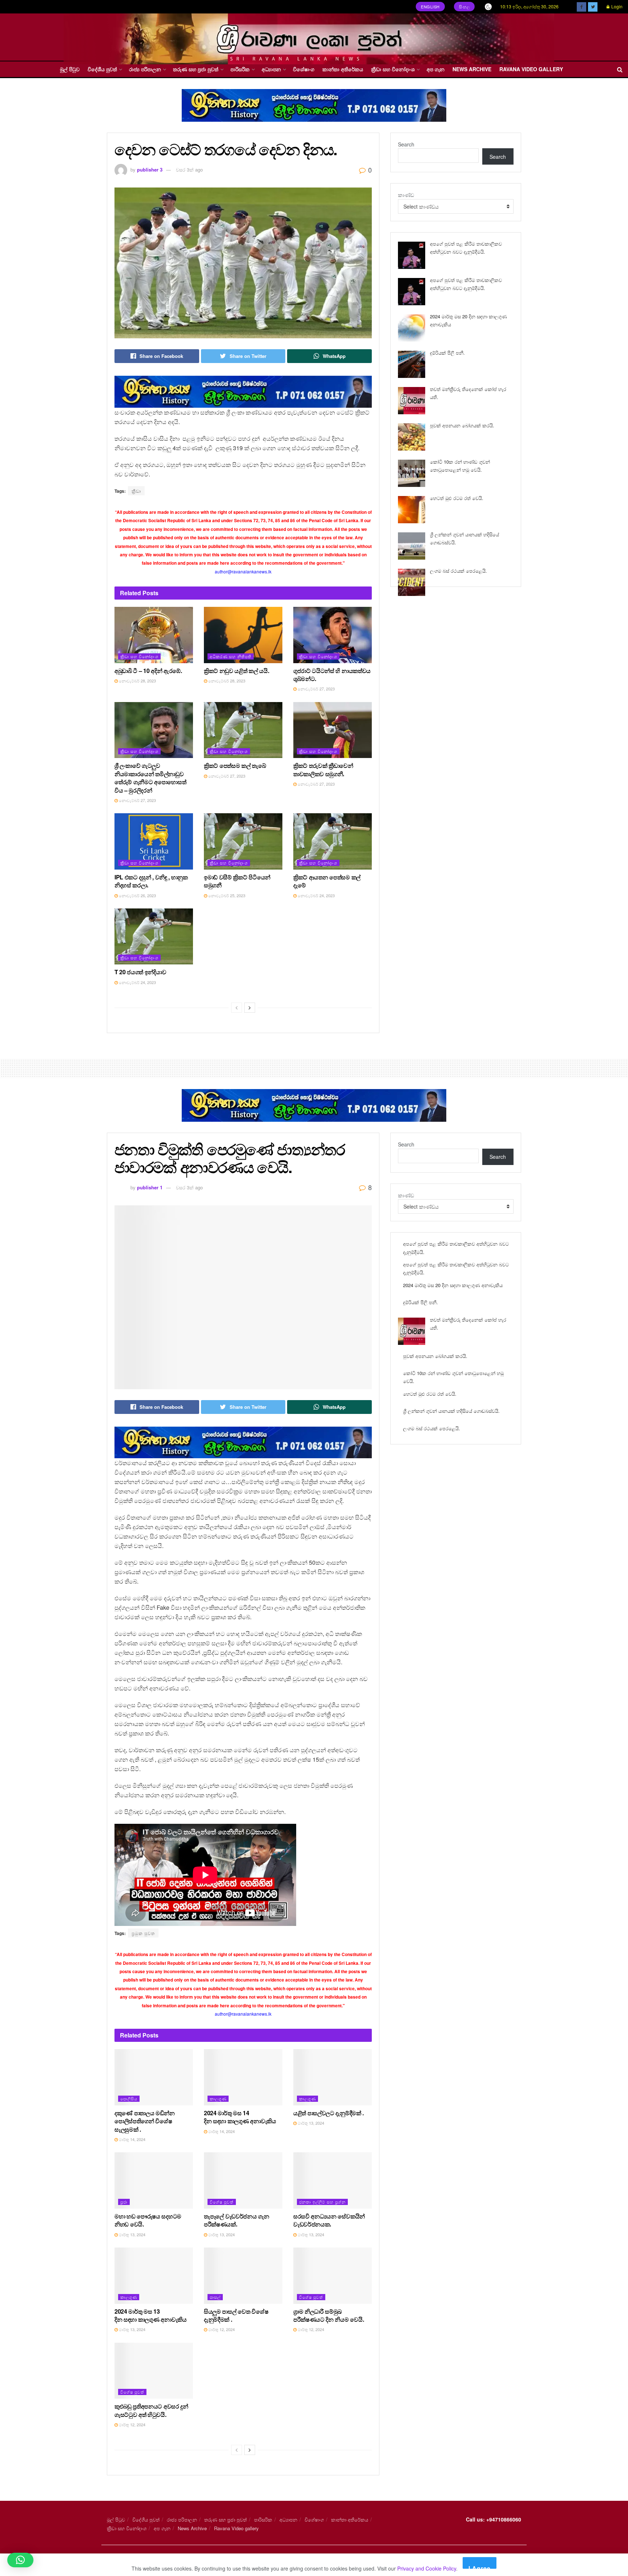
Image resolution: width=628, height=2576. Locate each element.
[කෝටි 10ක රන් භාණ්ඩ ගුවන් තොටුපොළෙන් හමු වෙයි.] (412, 473)
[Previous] (237, 1008)
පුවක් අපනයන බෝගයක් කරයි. (462, 425)
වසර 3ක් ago (189, 170)
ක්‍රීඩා (136, 491)
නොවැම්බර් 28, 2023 (137, 681)
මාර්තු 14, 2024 (132, 2139)
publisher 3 (150, 170)
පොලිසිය (129, 2099)
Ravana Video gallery (531, 69)
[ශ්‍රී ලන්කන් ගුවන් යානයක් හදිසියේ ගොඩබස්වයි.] (412, 546)
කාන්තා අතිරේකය (343, 69)
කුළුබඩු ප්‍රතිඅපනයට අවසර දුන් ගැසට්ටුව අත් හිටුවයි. (151, 2410)
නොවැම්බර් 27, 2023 (316, 689)
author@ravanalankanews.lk (243, 571)
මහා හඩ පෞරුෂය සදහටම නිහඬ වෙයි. (148, 2220)
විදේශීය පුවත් (102, 69)
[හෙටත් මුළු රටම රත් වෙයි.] (412, 510)
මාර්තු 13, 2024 (310, 2123)
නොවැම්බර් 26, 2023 (137, 895)
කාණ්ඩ (406, 195)
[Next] (250, 1008)
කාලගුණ (218, 2099)
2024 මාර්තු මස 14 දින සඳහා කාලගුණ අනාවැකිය (240, 2117)
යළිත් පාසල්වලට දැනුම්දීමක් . (329, 2113)
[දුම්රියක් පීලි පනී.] (412, 364)
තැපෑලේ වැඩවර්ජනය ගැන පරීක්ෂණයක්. (237, 2220)
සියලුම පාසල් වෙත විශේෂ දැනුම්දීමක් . (236, 2315)
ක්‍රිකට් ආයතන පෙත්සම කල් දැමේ (327, 881)
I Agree (480, 2566)
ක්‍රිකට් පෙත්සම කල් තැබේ (235, 765)
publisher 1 (150, 1187)
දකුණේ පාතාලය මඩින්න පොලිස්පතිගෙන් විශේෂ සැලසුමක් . (145, 2121)
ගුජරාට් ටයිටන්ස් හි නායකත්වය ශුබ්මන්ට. (332, 675)
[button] (20, 2560)
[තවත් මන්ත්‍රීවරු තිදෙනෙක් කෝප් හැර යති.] (412, 401)
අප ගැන (436, 69)
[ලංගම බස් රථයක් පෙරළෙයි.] (412, 582)
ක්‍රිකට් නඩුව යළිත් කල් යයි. (236, 671)
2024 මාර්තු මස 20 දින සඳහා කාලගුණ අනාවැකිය (453, 1285)
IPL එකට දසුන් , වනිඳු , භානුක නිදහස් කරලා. (151, 881)
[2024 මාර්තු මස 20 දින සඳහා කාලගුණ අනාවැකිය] (412, 328)
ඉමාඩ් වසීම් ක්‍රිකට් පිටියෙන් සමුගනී (237, 881)
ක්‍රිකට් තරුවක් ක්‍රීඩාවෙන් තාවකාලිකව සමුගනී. (323, 769)
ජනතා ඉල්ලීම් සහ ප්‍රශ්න (322, 2202)
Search (406, 144)
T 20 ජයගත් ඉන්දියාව (140, 972)
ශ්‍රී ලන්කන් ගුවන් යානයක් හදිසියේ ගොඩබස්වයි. (451, 1411)
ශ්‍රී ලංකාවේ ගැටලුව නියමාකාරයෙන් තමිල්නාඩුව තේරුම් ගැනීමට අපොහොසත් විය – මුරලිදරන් (150, 778)
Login (616, 6)
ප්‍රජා (124, 2202)
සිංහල (464, 7)
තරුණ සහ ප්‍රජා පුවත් (196, 69)
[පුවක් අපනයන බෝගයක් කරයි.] (412, 437)
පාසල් (215, 2297)
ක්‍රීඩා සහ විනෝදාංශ (393, 69)
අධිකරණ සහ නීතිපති (231, 656)
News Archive (472, 69)
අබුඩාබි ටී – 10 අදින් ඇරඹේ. (148, 671)
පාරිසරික (240, 69)
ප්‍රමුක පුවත (143, 1933)
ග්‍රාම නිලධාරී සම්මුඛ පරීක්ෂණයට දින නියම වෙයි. (329, 2315)
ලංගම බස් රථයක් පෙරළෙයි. (458, 571)
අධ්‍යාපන (271, 69)
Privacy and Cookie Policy (427, 2568)
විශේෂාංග (304, 69)
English (430, 7)
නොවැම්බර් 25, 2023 (226, 895)
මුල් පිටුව (70, 69)
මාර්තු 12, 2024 (221, 2329)
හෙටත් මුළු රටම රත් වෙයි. (457, 498)
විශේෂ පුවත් (222, 2202)
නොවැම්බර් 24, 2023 (316, 895)
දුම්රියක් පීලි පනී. (447, 353)
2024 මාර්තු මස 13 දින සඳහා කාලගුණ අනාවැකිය (151, 2315)
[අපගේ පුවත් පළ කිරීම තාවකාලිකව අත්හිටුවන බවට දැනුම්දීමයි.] (412, 255)
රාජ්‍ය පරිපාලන (145, 69)
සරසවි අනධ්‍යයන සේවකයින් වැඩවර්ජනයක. (329, 2220)
